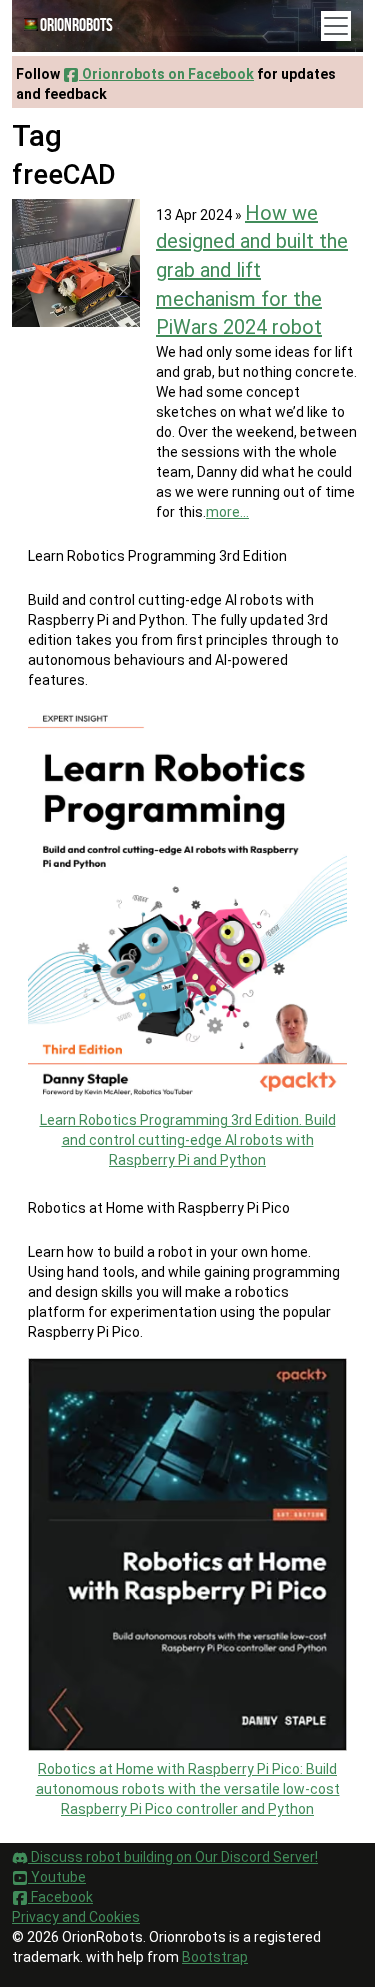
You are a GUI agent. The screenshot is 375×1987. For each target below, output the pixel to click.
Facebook (60, 1897)
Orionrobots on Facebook (166, 74)
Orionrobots (76, 25)
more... (227, 512)
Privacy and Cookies (76, 1917)
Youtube (57, 1877)
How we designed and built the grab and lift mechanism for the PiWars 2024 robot (252, 270)
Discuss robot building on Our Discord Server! (173, 1857)
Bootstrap (215, 1957)
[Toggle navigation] (336, 26)
